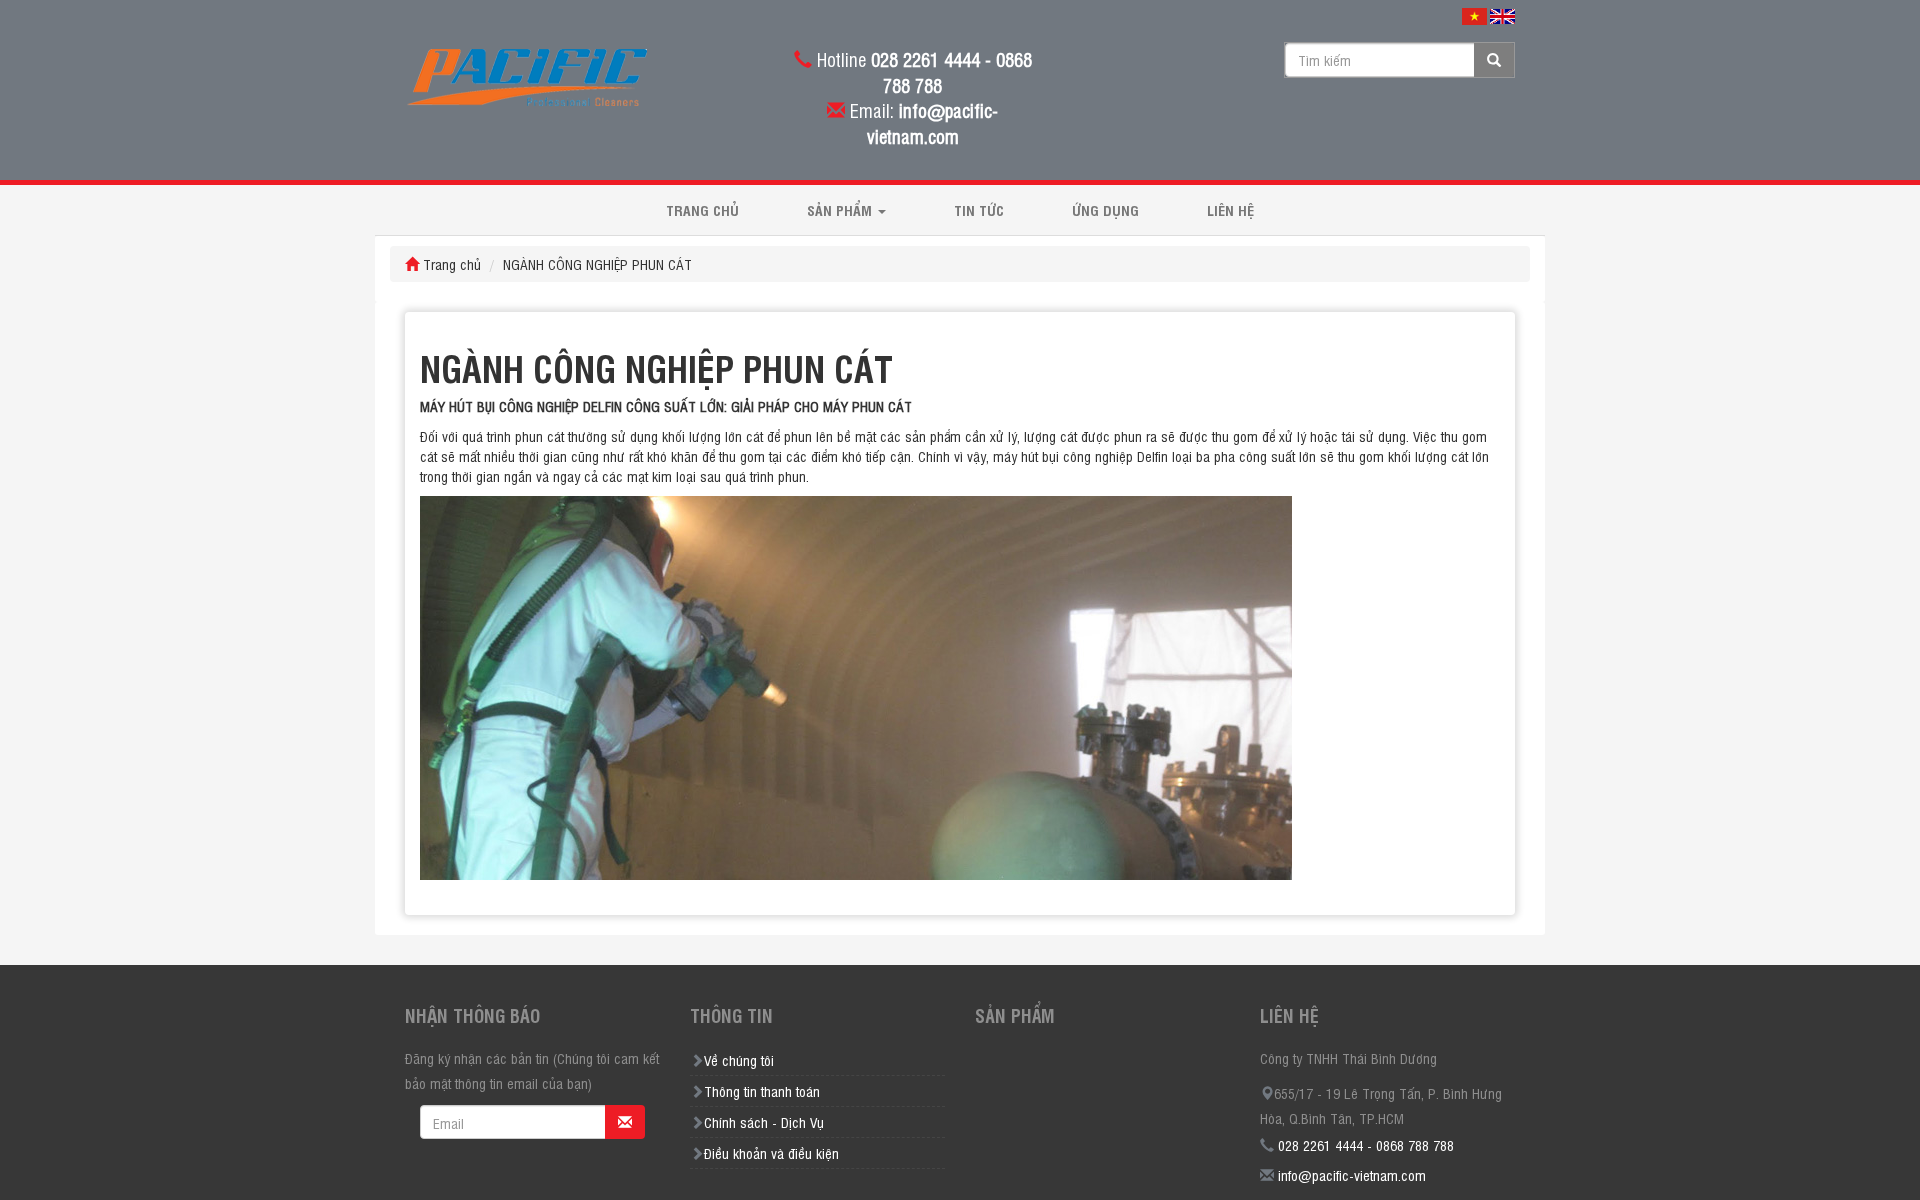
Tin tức (979, 209)
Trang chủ (702, 209)
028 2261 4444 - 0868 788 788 (1366, 1144)
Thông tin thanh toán (762, 1090)
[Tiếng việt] (1474, 15)
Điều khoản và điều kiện (771, 1152)
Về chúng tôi (739, 1059)
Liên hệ (1230, 209)
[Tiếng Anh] (1502, 15)
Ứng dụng (1105, 209)
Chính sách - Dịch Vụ (764, 1121)
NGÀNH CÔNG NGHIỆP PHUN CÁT (597, 263)
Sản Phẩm (841, 209)
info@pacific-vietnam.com (1352, 1174)
